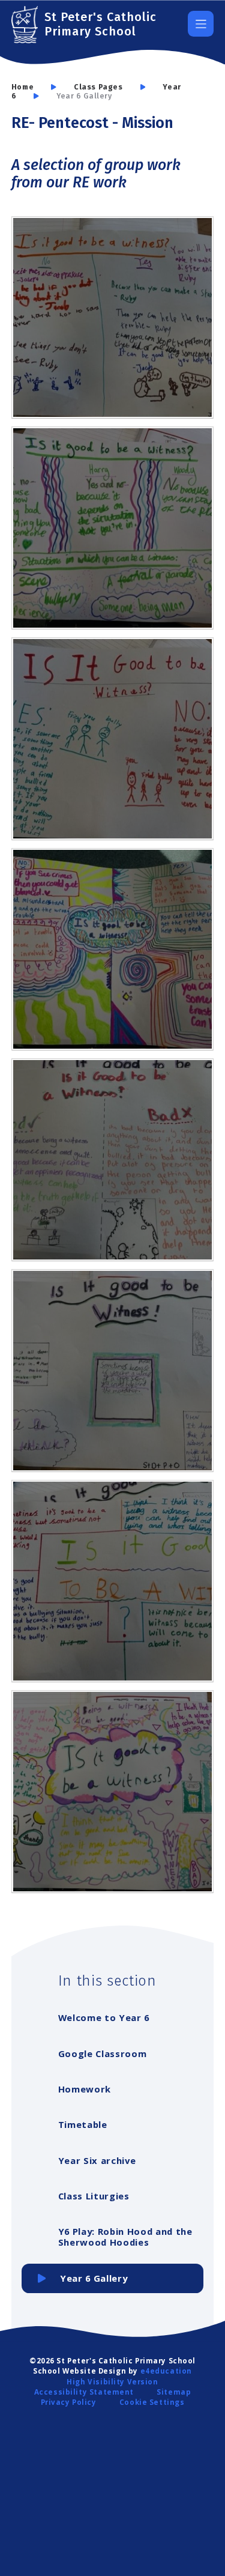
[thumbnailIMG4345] (113, 950)
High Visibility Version (112, 2382)
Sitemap (174, 2392)
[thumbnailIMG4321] (113, 739)
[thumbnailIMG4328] (113, 1160)
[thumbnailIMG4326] (113, 1581)
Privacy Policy (69, 2402)
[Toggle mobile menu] (201, 24)
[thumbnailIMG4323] (113, 318)
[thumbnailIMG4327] (113, 1371)
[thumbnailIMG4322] (113, 528)
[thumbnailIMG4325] (113, 1792)
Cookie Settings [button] (152, 2402)
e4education (166, 2371)
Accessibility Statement (84, 2392)
